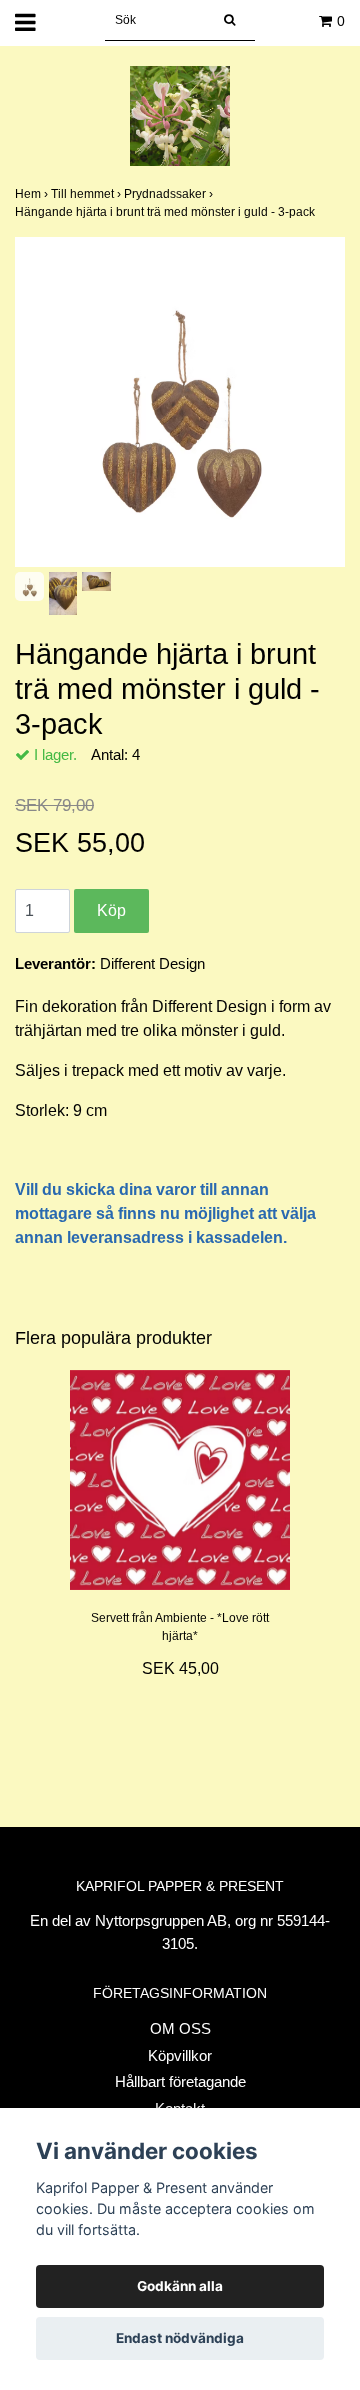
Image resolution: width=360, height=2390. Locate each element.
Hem (33, 194)
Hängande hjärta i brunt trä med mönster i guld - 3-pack (166, 212)
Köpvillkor (180, 2055)
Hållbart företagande (180, 2081)
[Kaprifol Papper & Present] (180, 114)
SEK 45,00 (180, 1668)
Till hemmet (87, 194)
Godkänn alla (180, 2286)
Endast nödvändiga (180, 2338)
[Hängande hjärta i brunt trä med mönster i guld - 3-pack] (180, 402)
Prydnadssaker (170, 194)
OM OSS (180, 2028)
